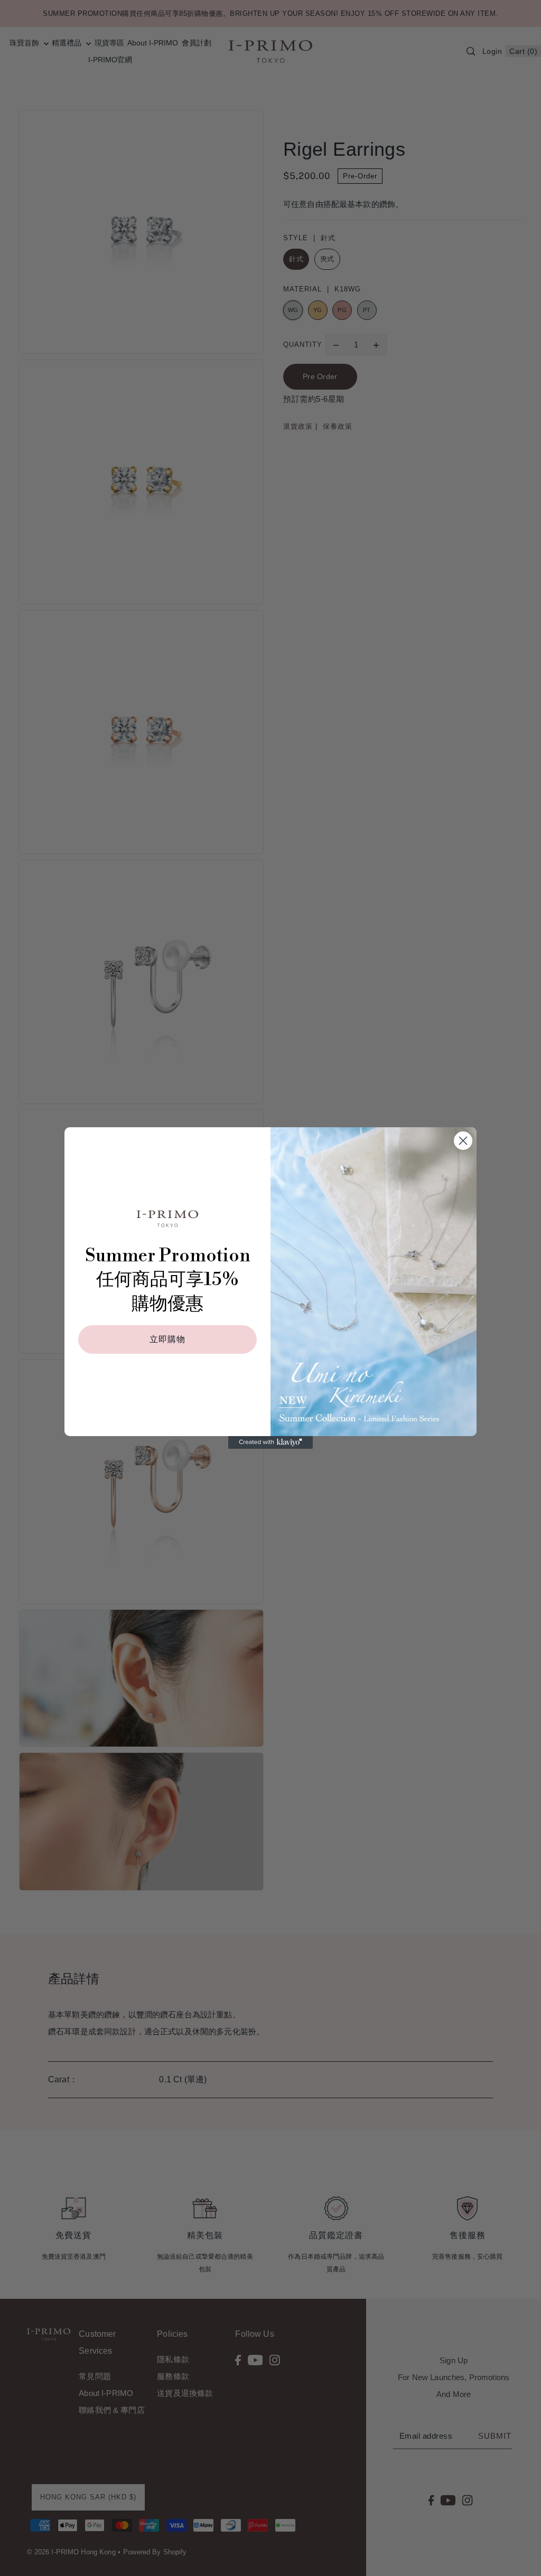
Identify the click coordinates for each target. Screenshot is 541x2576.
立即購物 (167, 1339)
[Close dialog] (463, 1141)
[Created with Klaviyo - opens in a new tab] (270, 1442)
